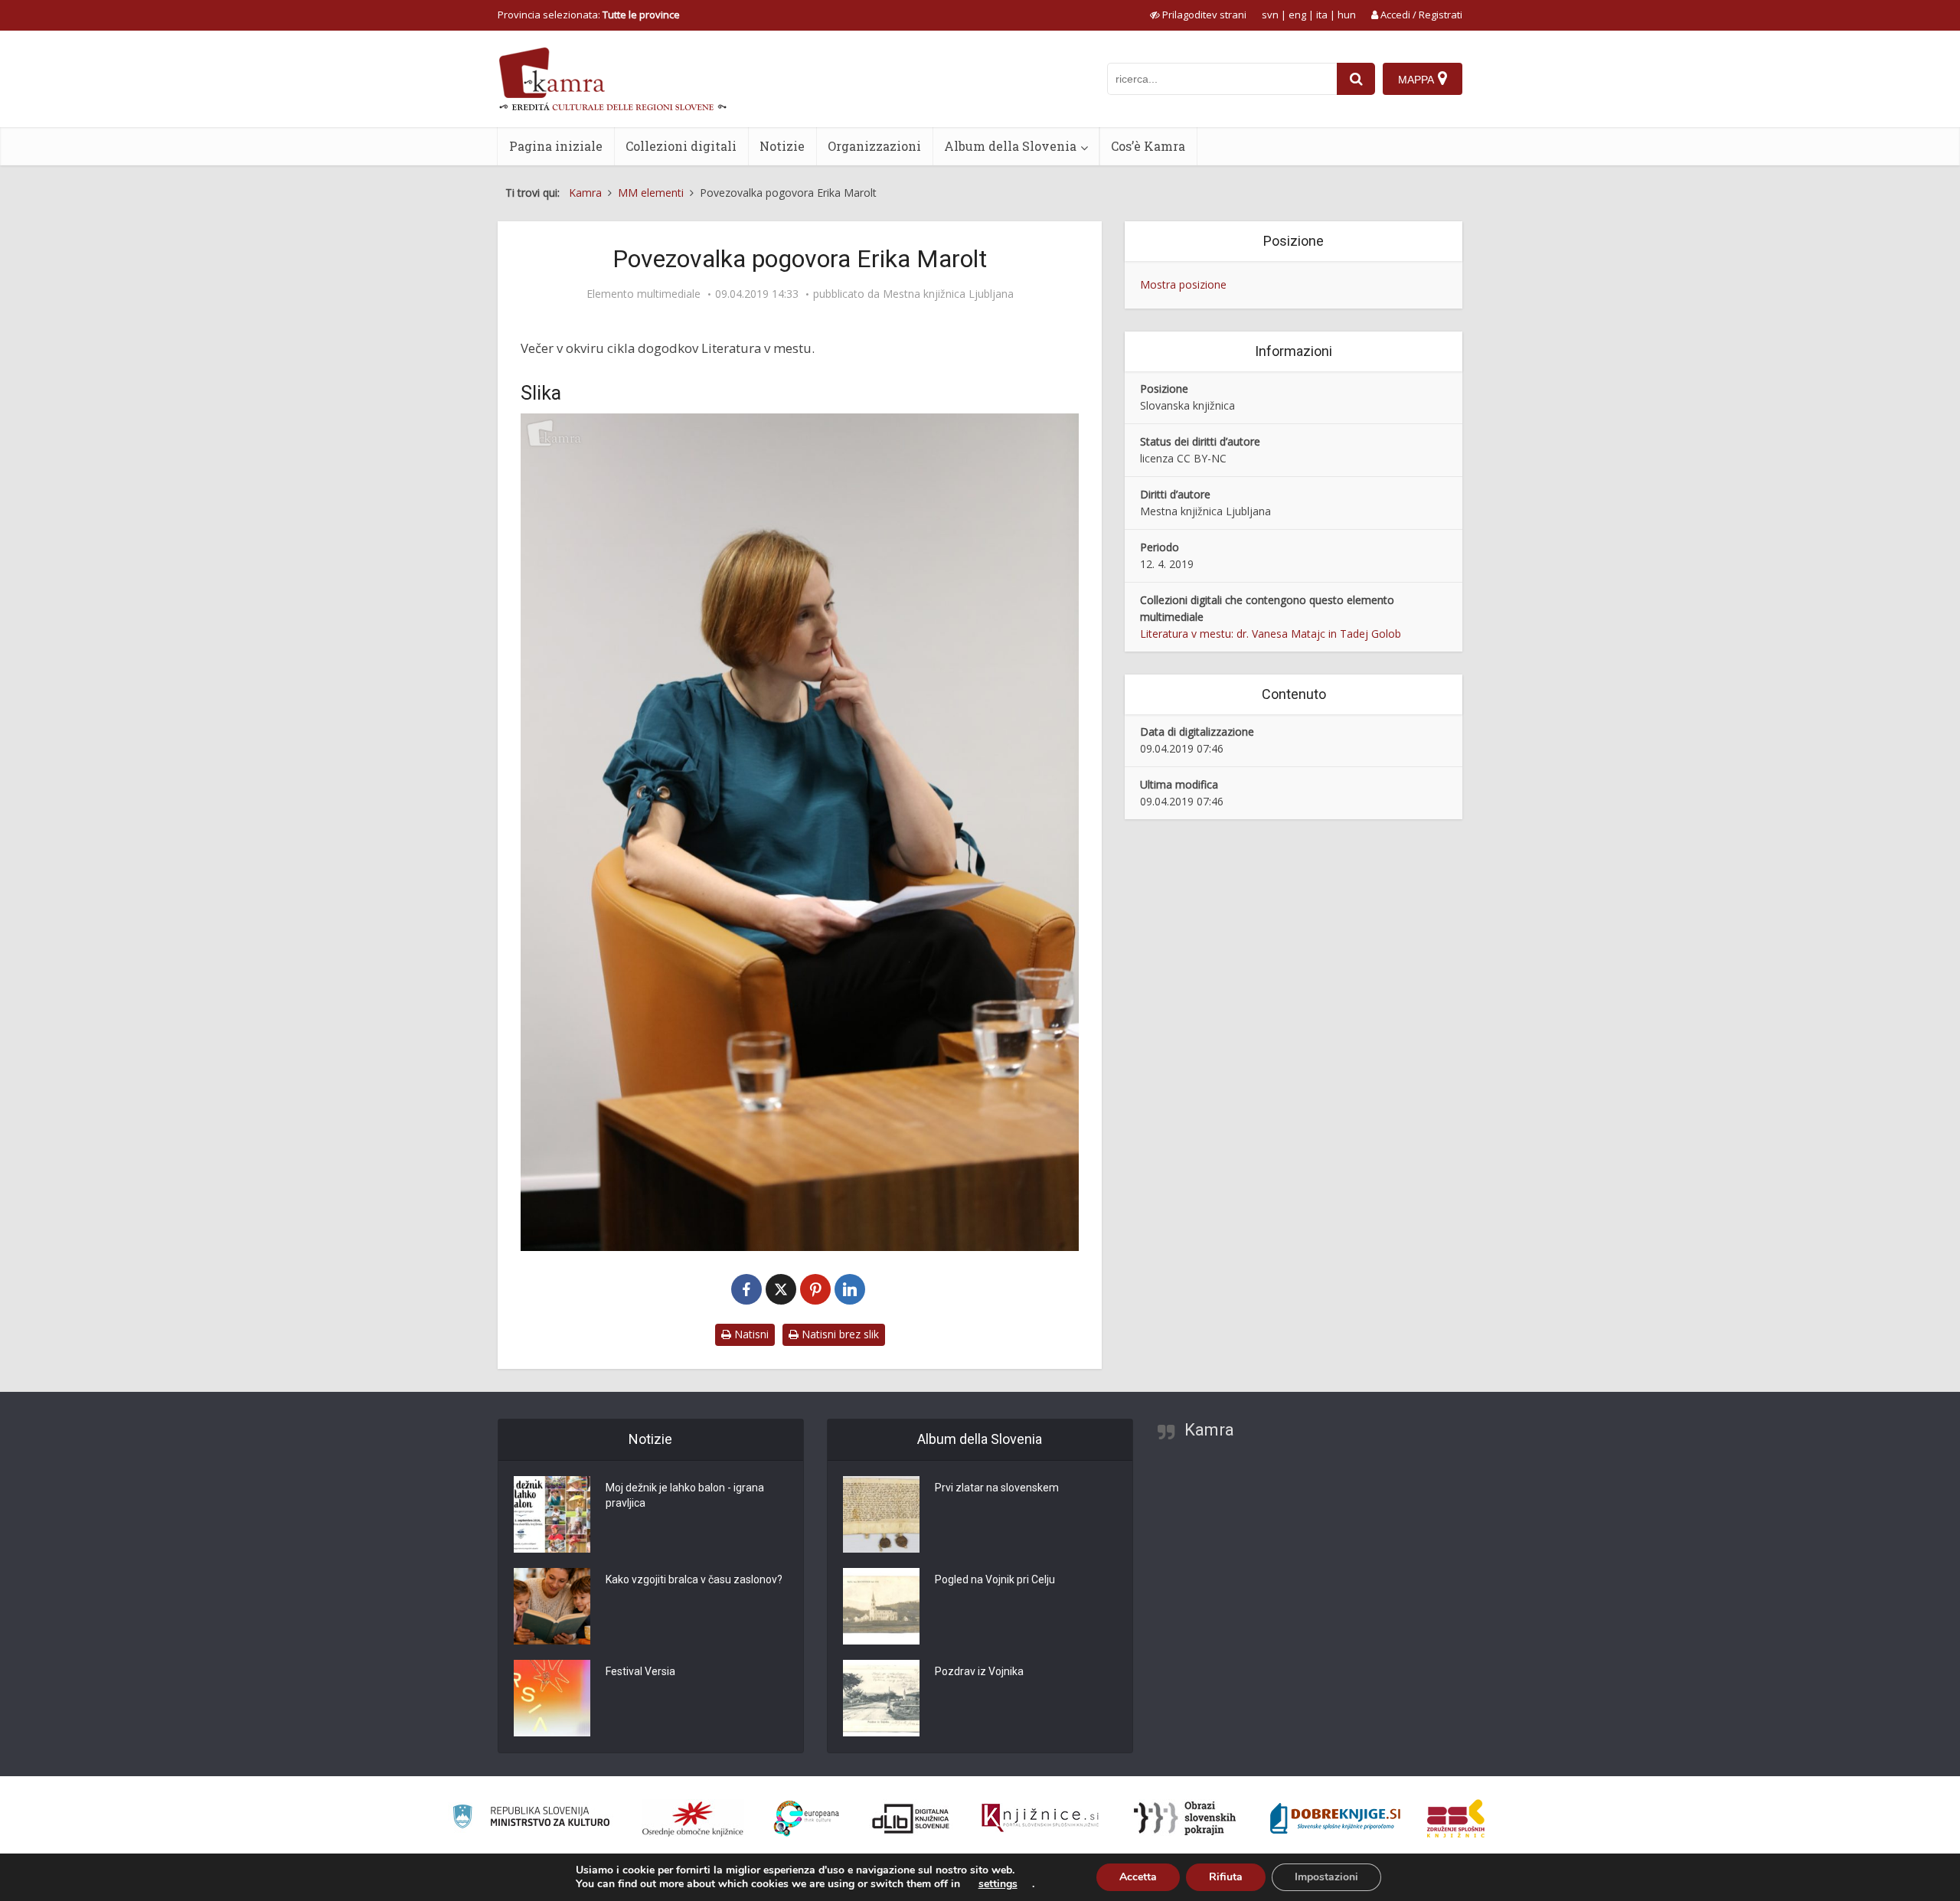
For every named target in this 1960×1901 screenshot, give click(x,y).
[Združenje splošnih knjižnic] (1456, 1818)
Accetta (1138, 1877)
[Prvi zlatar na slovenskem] (881, 1514)
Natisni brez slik (839, 1334)
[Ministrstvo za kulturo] (531, 1819)
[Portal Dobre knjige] (1335, 1818)
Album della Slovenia (1010, 146)
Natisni (750, 1334)
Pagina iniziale (556, 146)
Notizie (782, 146)
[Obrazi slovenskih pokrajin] (1185, 1818)
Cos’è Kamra (1148, 146)
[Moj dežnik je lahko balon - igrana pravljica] (552, 1514)
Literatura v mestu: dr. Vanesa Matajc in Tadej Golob (1271, 634)
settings (998, 1884)
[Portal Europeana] (807, 1819)
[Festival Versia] (552, 1698)
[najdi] (1356, 79)
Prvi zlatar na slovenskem (997, 1488)
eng (1297, 15)
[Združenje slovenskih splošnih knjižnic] (1040, 1818)
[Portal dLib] (911, 1818)
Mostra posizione (1183, 284)
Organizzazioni (874, 146)
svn (1270, 15)
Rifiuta (1226, 1877)
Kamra (1209, 1430)
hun (1347, 15)
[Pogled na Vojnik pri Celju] (881, 1606)
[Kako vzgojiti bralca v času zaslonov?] (552, 1606)
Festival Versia (640, 1671)
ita (1322, 15)
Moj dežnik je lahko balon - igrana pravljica (685, 1495)
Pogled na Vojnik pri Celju (995, 1579)
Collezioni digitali (681, 146)
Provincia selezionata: (589, 15)
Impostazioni (1326, 1877)
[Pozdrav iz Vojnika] (881, 1698)
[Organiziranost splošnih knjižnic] (693, 1818)
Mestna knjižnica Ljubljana (948, 294)
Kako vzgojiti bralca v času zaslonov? (694, 1579)
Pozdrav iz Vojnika (979, 1671)
